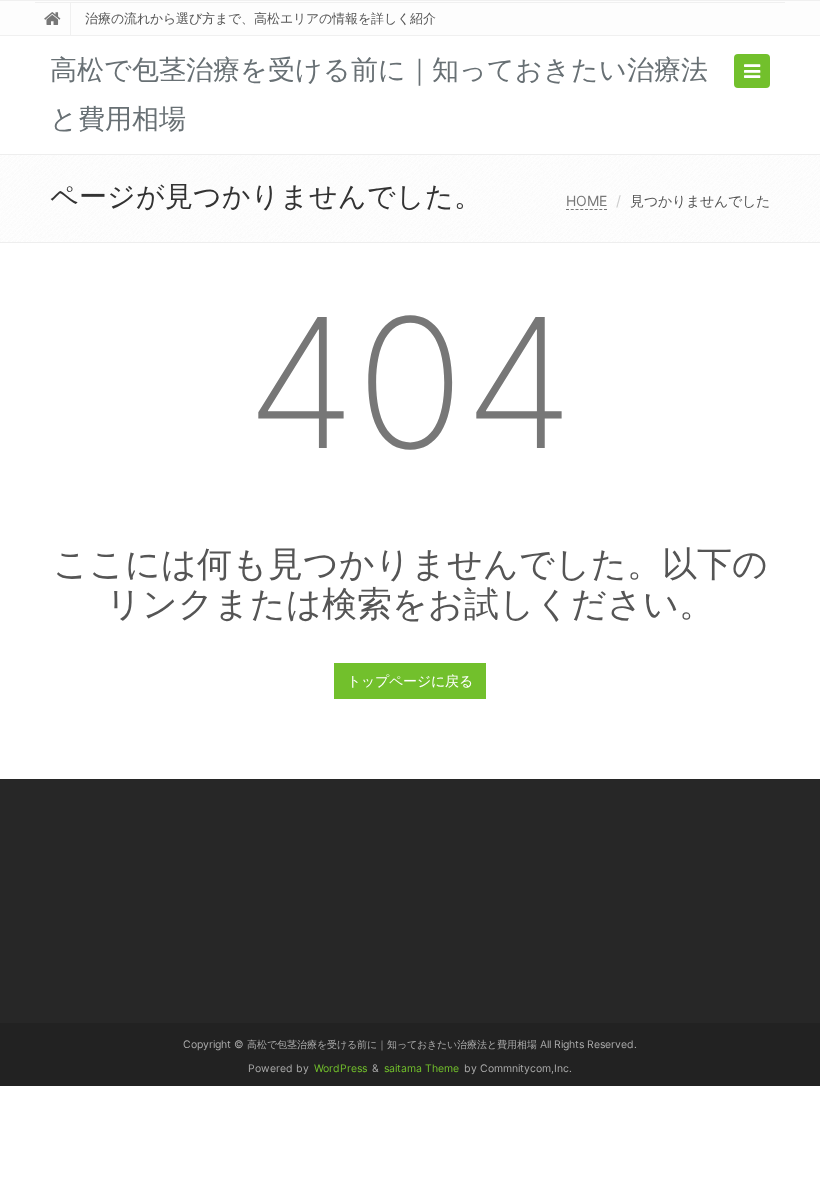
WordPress (340, 1068)
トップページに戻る (410, 680)
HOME (586, 200)
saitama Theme (421, 1068)
